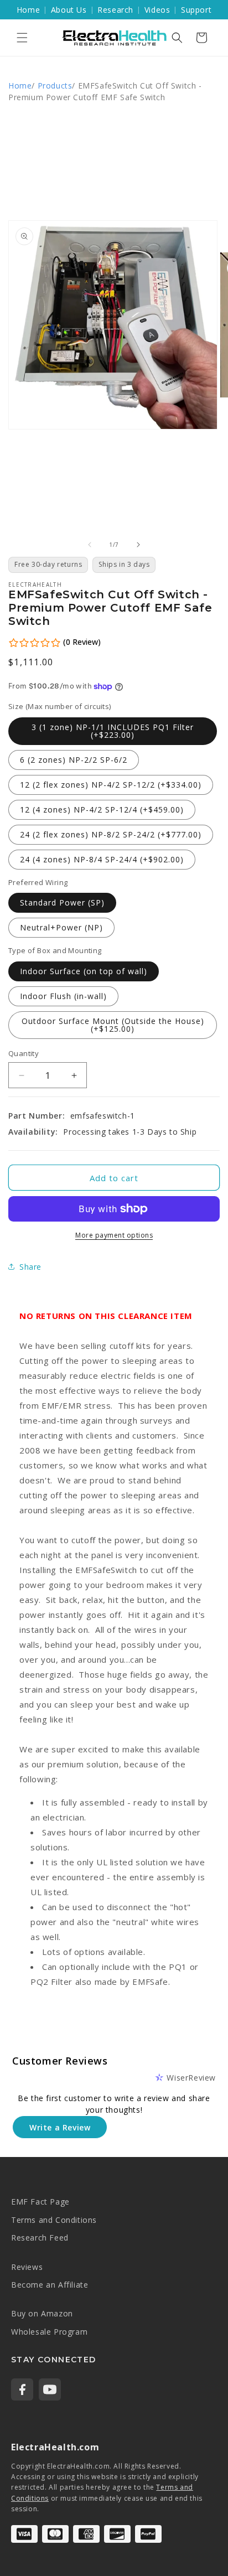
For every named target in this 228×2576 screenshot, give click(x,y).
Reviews (27, 2267)
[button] (22, 38)
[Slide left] (90, 545)
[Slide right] (138, 545)
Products (55, 86)
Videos (157, 10)
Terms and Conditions (54, 2220)
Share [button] (30, 1267)
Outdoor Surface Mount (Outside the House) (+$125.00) (113, 1025)
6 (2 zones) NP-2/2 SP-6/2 (74, 760)
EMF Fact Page (40, 2202)
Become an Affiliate (50, 2285)
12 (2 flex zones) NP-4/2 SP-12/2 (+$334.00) (111, 785)
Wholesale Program (49, 2332)
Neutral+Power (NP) (61, 927)
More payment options (114, 1235)
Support (196, 10)
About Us (69, 10)
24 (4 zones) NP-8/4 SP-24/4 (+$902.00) (102, 859)
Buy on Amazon (42, 2313)
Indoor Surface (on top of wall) (84, 971)
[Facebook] (22, 2389)
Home (28, 10)
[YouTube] (50, 2389)
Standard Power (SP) (62, 902)
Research (115, 10)
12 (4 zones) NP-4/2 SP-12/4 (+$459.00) (102, 809)
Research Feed (40, 2238)
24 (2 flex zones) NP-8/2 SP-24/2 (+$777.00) (111, 834)
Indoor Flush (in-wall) (63, 996)
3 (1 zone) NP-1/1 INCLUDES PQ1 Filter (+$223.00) (113, 731)
